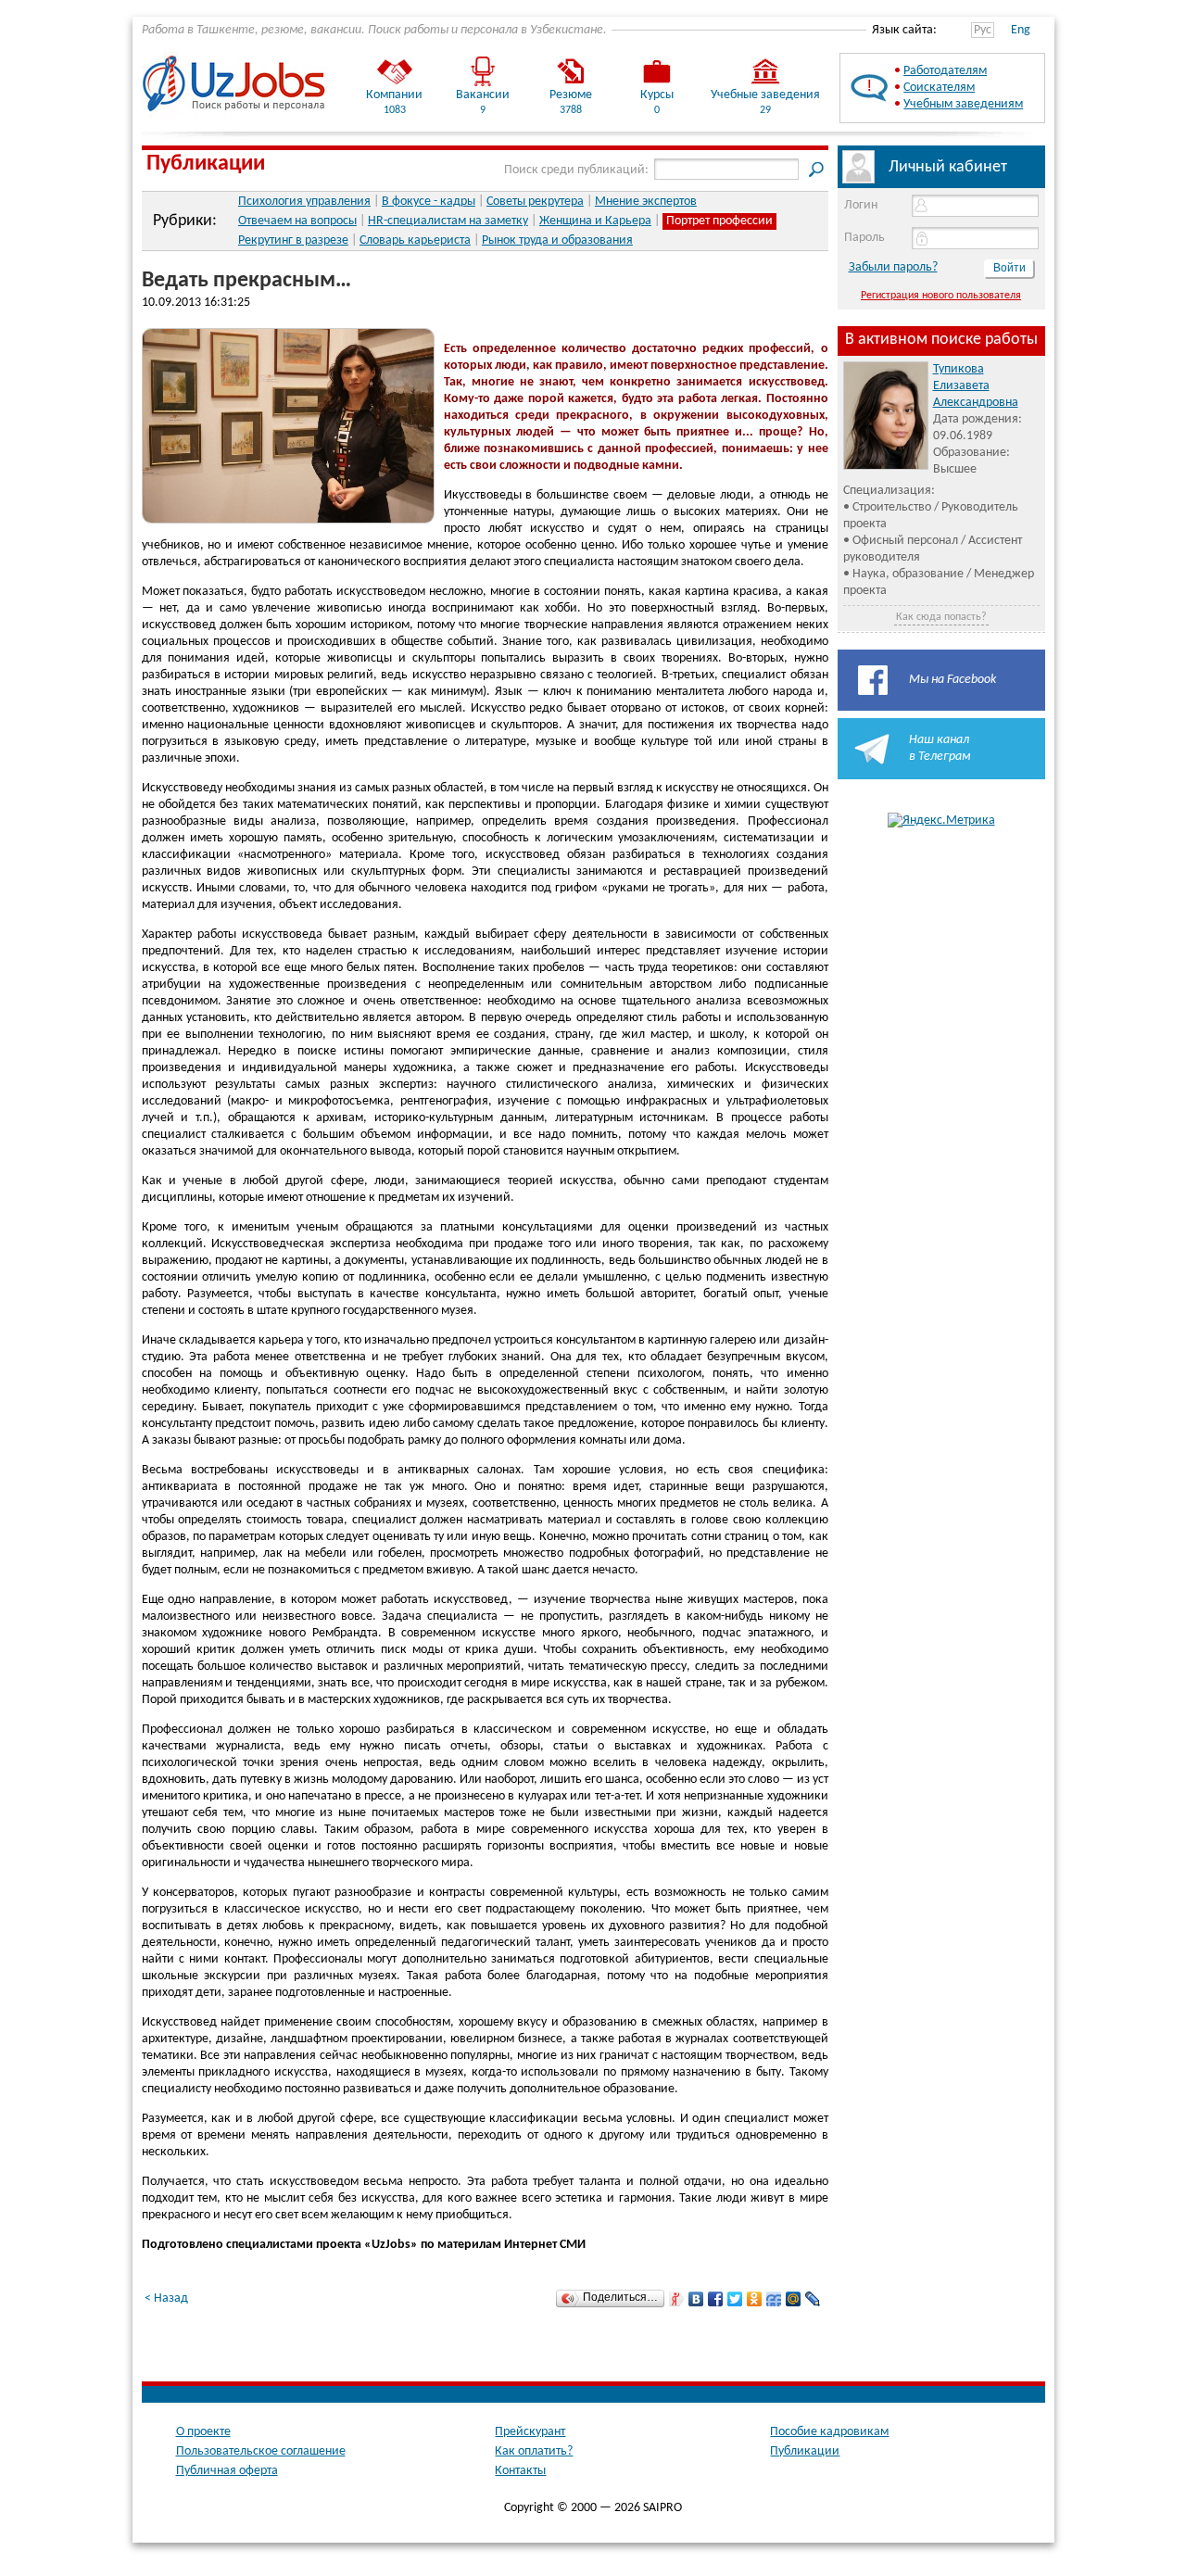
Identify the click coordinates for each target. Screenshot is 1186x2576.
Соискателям (939, 88)
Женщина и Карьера (595, 221)
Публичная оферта (227, 2471)
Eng (1021, 30)
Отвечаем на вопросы (297, 221)
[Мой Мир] (794, 2299)
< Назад (166, 2298)
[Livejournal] (813, 2299)
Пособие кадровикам (829, 2432)
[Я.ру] (677, 2299)
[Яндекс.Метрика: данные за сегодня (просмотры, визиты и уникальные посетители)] (941, 821)
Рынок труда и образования (557, 240)
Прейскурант (530, 2432)
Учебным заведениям (963, 104)
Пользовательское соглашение (261, 2451)
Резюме (571, 95)
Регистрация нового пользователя (941, 296)
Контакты (520, 2471)
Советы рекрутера (535, 202)
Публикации (206, 164)
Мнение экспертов (646, 202)
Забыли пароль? (893, 267)
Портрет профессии (719, 221)
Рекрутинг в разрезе (293, 240)
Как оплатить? (534, 2451)
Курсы (657, 95)
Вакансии (483, 95)
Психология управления (304, 202)
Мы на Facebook (953, 680)
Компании (394, 95)
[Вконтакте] (696, 2299)
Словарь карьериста (415, 240)
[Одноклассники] (755, 2299)
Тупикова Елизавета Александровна (976, 386)
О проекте (203, 2432)
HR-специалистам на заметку (448, 221)
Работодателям (945, 71)
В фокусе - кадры (429, 202)
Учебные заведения (765, 95)
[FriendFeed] (774, 2299)
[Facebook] (716, 2299)
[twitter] (735, 2299)
